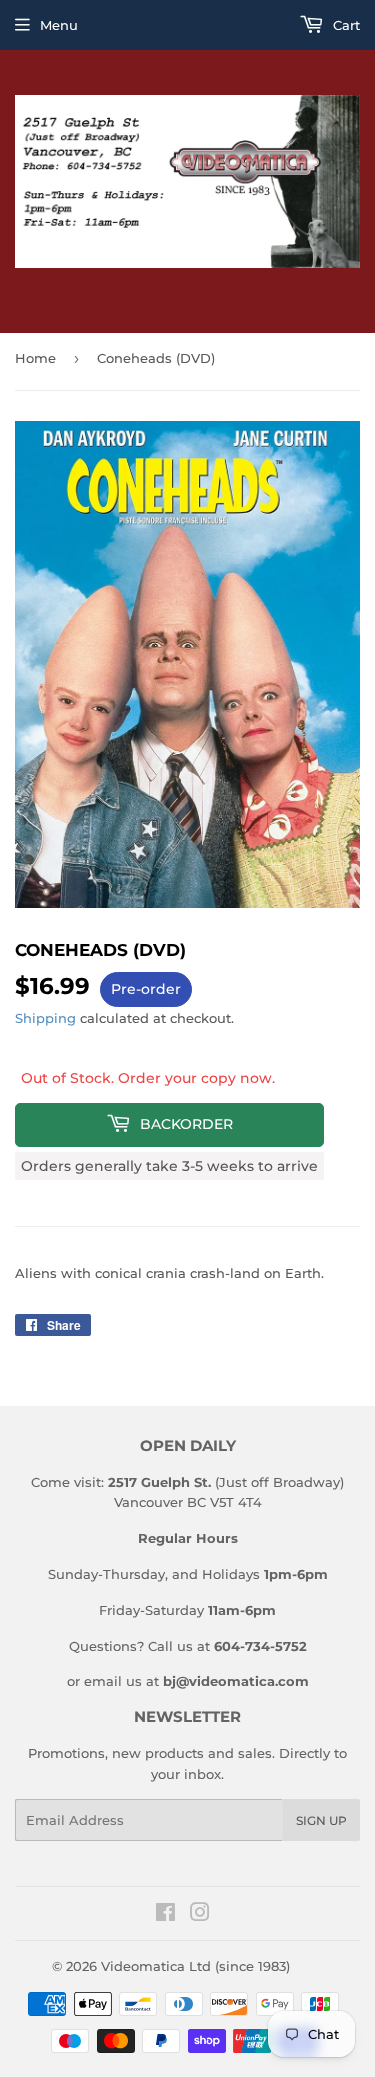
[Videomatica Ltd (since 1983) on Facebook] (165, 1915)
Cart (344, 25)
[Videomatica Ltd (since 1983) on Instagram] (200, 1915)
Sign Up (321, 1820)
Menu (59, 25)
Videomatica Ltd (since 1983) (195, 1966)
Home (35, 358)
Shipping (45, 1018)
